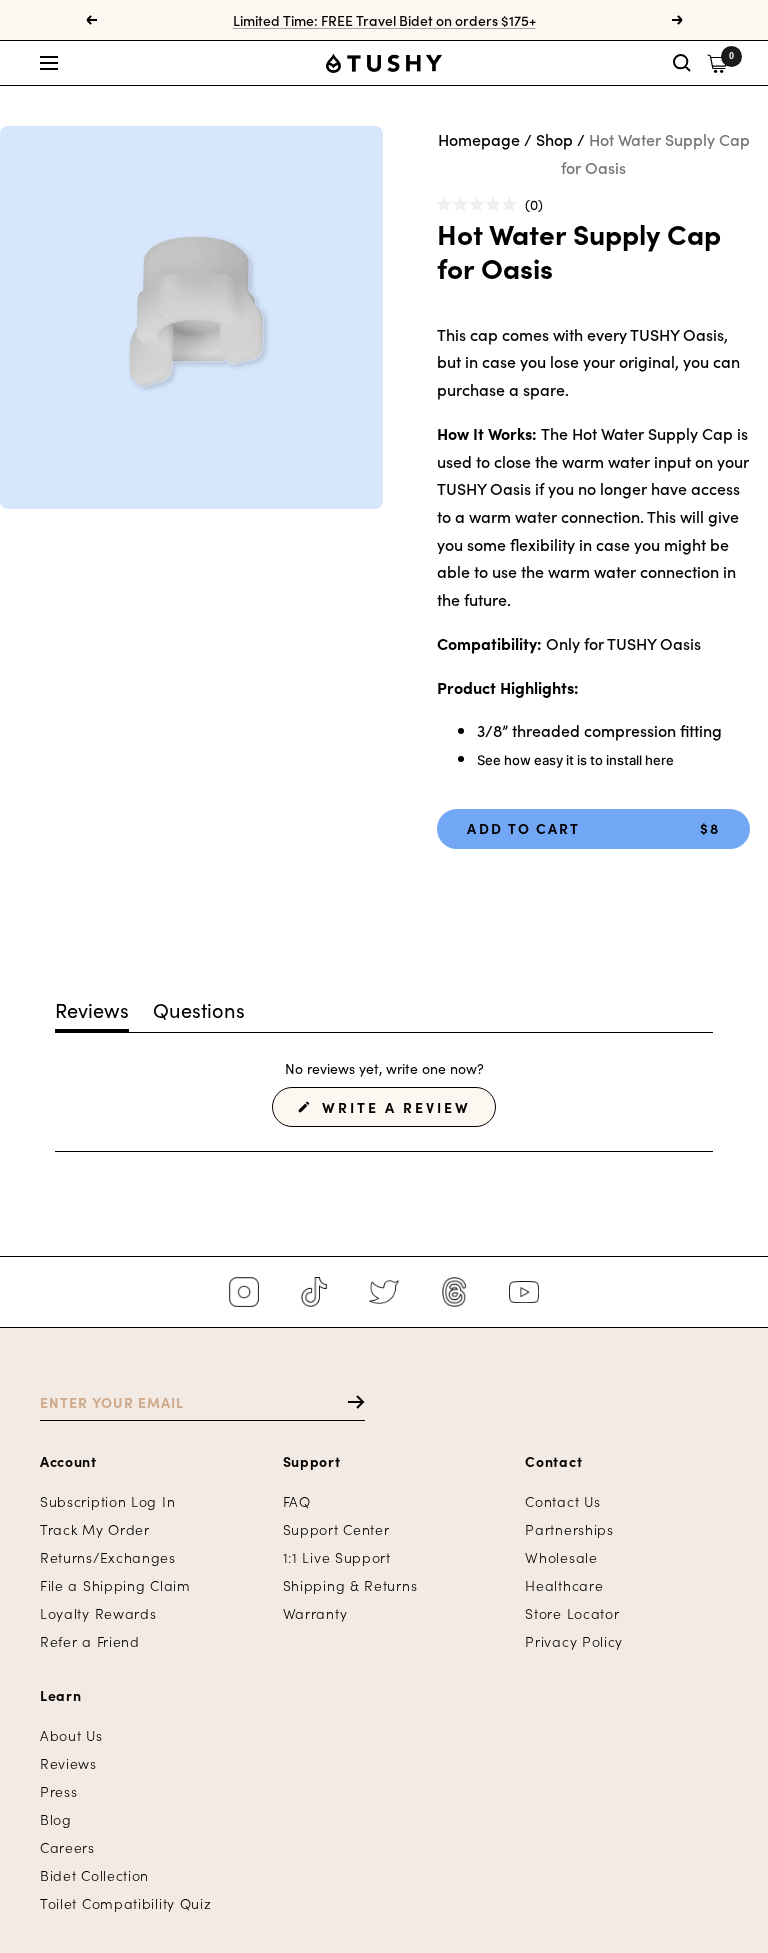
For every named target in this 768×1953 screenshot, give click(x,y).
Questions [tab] (199, 1013)
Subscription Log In (107, 1501)
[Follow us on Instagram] (244, 1292)
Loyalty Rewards (98, 1613)
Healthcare (564, 1585)
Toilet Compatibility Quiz (126, 1903)
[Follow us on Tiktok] (314, 1292)
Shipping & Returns (350, 1585)
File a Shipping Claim (115, 1585)
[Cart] (717, 63)
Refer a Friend (90, 1641)
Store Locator (572, 1613)
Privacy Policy (574, 1641)
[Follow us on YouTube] (524, 1292)
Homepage (479, 139)
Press (59, 1791)
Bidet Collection (94, 1875)
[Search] (682, 63)
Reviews (68, 1763)
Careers (67, 1847)
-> (346, 1401)
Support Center (336, 1529)
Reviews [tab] (92, 1013)
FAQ (297, 1501)
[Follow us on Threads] (454, 1292)
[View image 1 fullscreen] (191, 317)
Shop (554, 139)
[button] (154, 63)
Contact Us (562, 1501)
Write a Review (406, 1111)
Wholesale (561, 1557)
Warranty (315, 1613)
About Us (71, 1735)
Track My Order (95, 1529)
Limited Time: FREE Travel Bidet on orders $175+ (384, 20)
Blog (56, 1819)
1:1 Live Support (337, 1557)
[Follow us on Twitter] (384, 1292)
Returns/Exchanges (108, 1557)
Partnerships (569, 1529)
